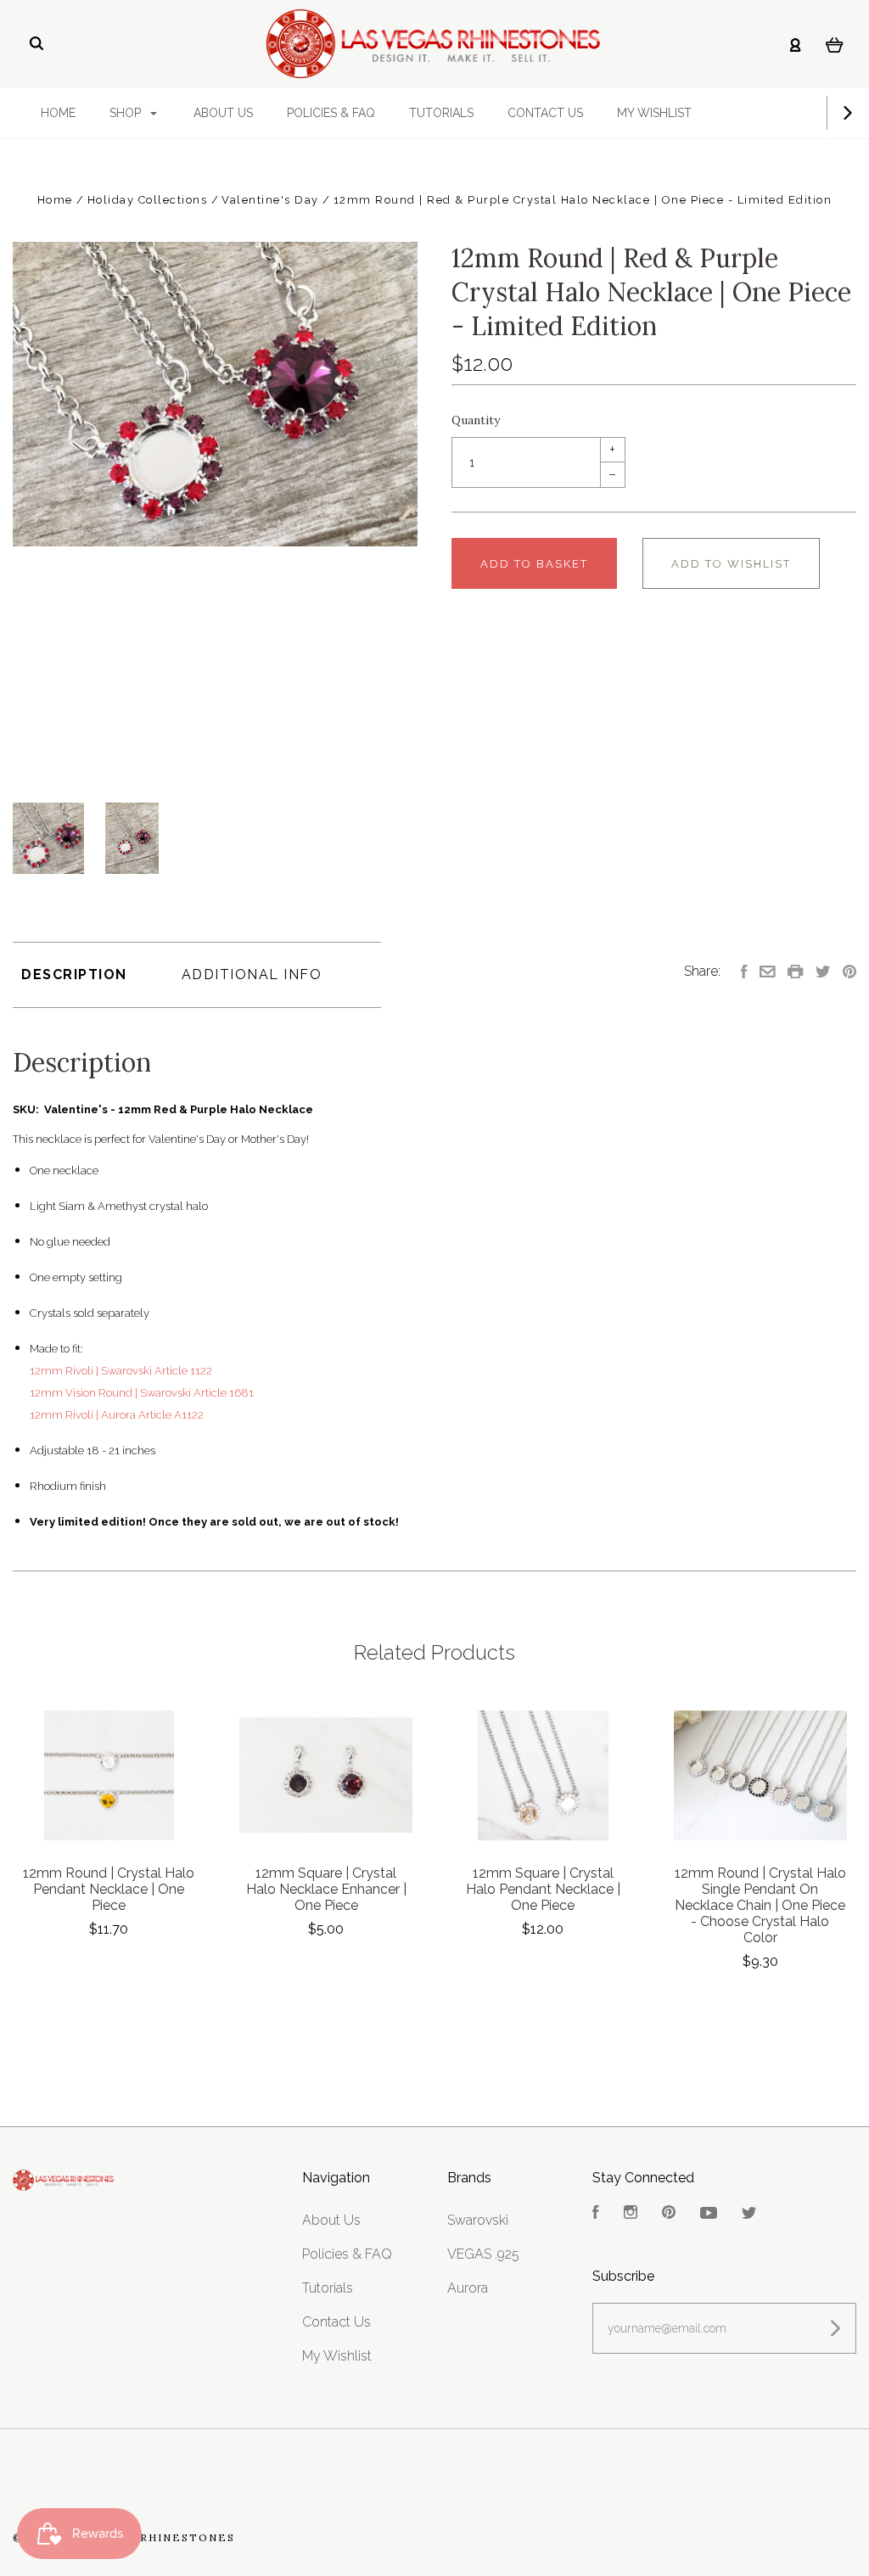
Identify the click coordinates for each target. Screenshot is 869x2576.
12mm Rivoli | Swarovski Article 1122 (121, 1371)
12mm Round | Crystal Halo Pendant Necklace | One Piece (109, 1889)
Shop (127, 113)
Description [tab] (74, 974)
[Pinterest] (669, 2214)
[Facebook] (596, 2214)
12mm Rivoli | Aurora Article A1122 (117, 1415)
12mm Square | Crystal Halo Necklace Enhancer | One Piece (326, 1889)
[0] (835, 44)
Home (58, 113)
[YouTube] (709, 2214)
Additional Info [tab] (252, 974)
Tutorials (441, 113)
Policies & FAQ (331, 113)
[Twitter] (749, 2214)
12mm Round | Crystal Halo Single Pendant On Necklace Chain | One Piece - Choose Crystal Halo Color (760, 1905)
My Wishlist (654, 113)
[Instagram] (631, 2214)
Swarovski (478, 2220)
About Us (223, 113)
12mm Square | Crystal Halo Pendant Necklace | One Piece (543, 1889)
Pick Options (109, 1975)
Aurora (468, 2288)
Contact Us (545, 113)
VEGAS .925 (483, 2254)
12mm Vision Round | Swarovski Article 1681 (142, 1393)
